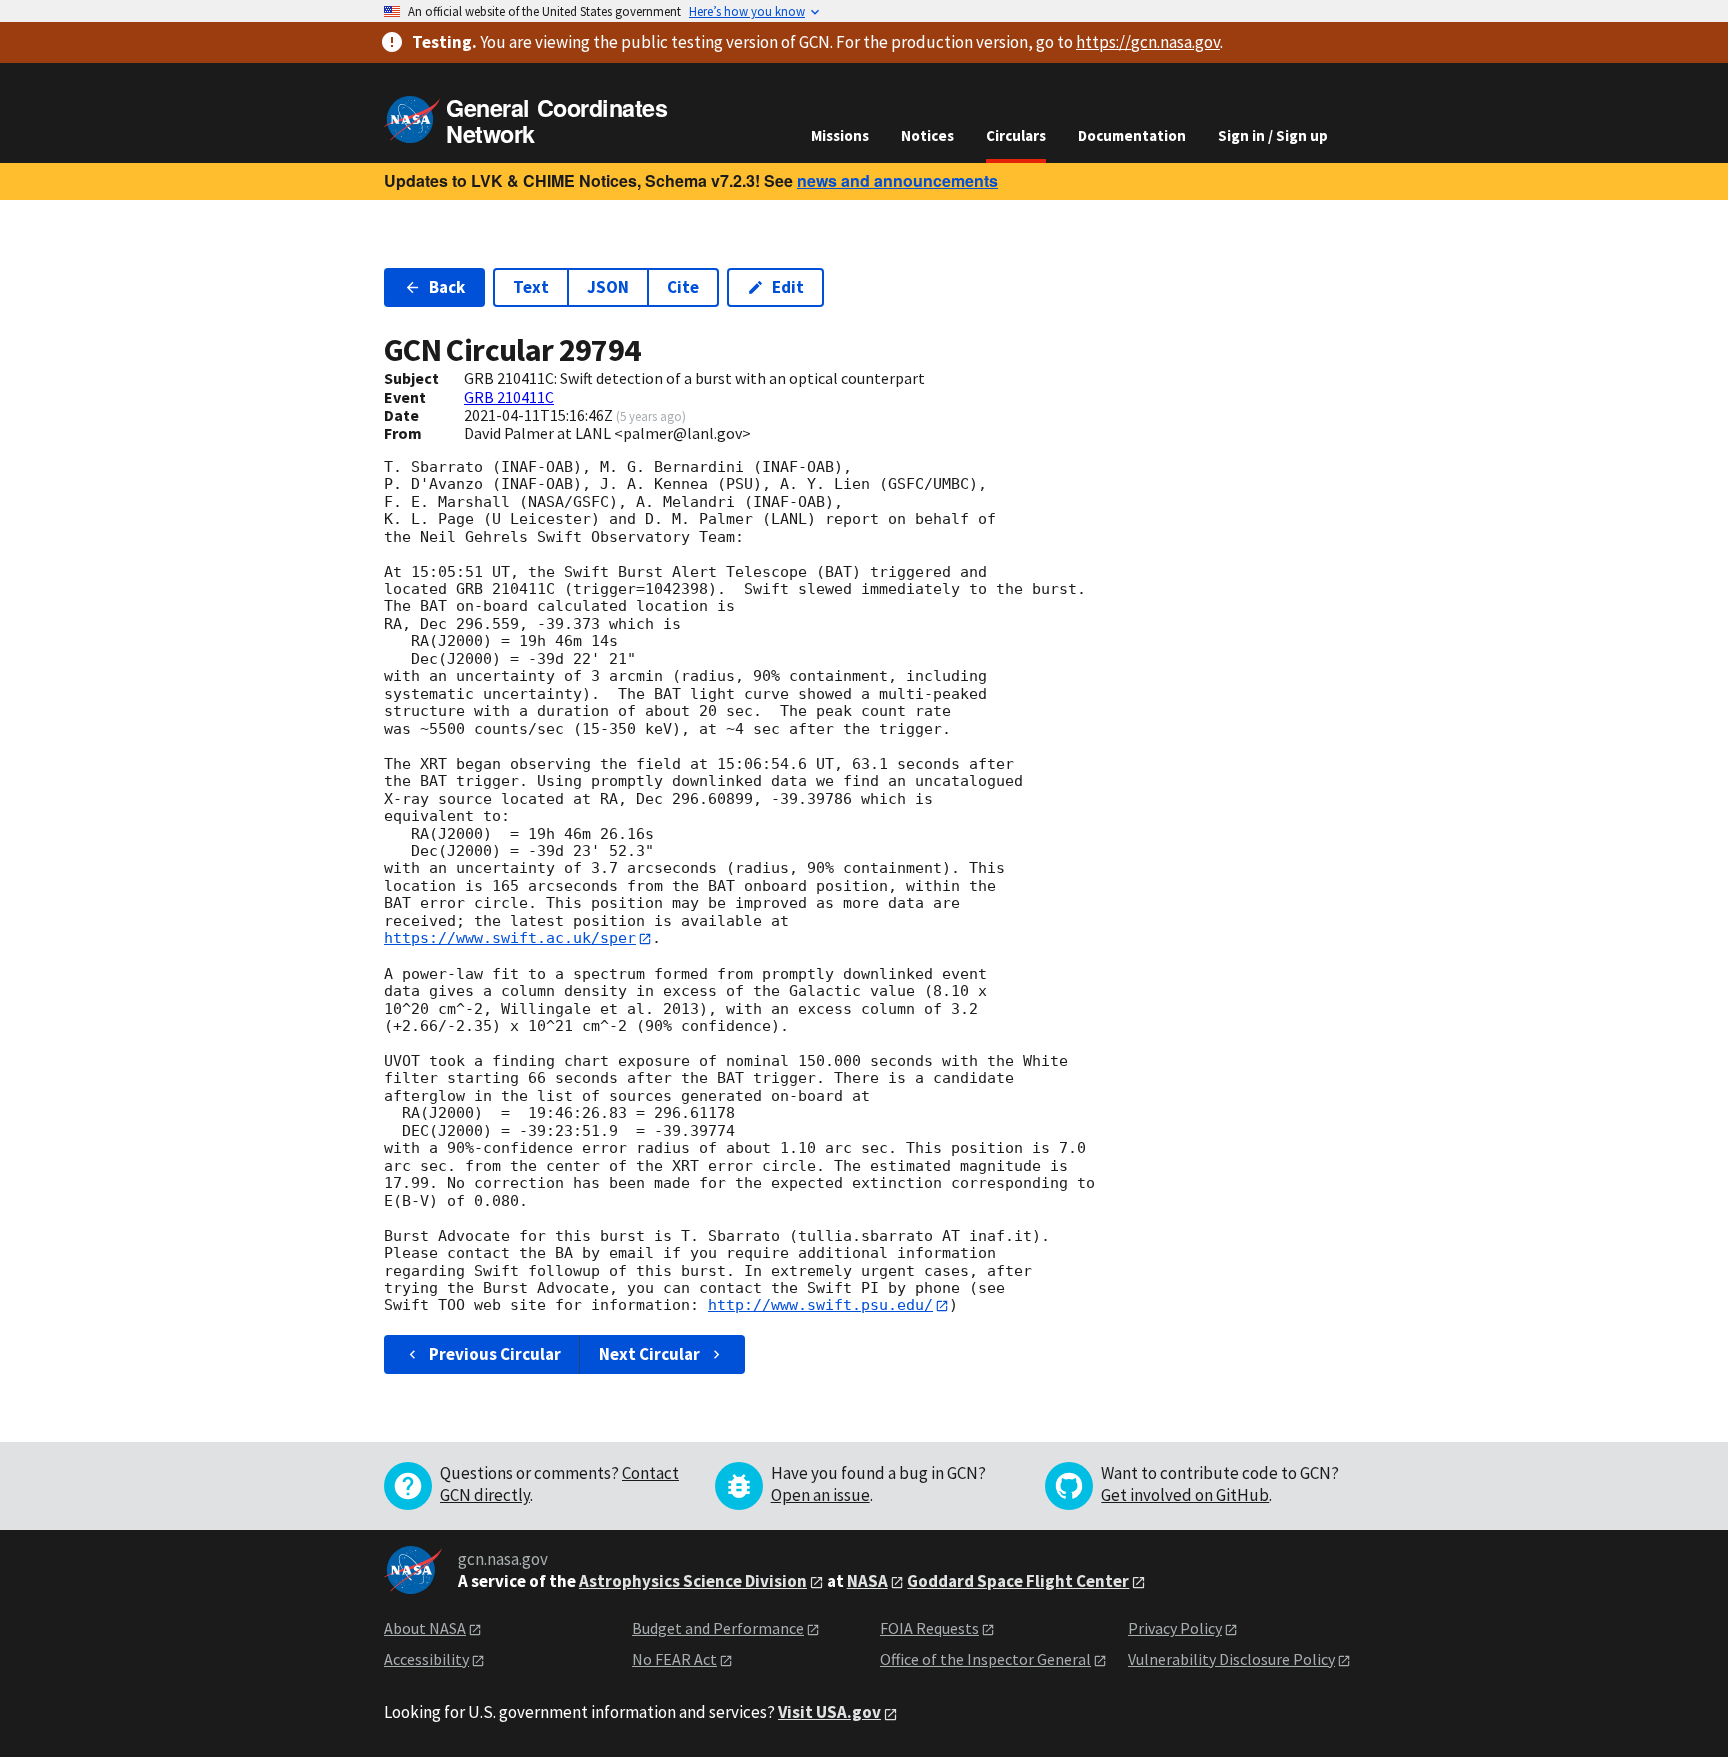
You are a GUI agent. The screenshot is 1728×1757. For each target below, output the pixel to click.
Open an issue (820, 1495)
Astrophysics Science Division (693, 1581)
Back (447, 287)
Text (531, 287)
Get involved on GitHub (1185, 1495)
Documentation (1132, 135)
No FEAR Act (674, 1659)
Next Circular (649, 1354)
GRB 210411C (509, 397)
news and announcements (897, 180)
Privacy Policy (1175, 1628)
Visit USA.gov (829, 1712)
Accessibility (426, 1659)
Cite (683, 287)
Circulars (1016, 135)
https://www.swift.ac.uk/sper (510, 938)
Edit (788, 287)
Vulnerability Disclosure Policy (1231, 1659)
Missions (840, 135)
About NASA (425, 1628)
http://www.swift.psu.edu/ (820, 1305)
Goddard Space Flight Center (1018, 1581)
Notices (927, 135)
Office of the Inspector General (985, 1659)
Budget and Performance (718, 1628)
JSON (608, 287)
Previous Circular (495, 1354)
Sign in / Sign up (1273, 135)
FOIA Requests (929, 1628)
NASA (867, 1581)
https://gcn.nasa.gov (1148, 42)
